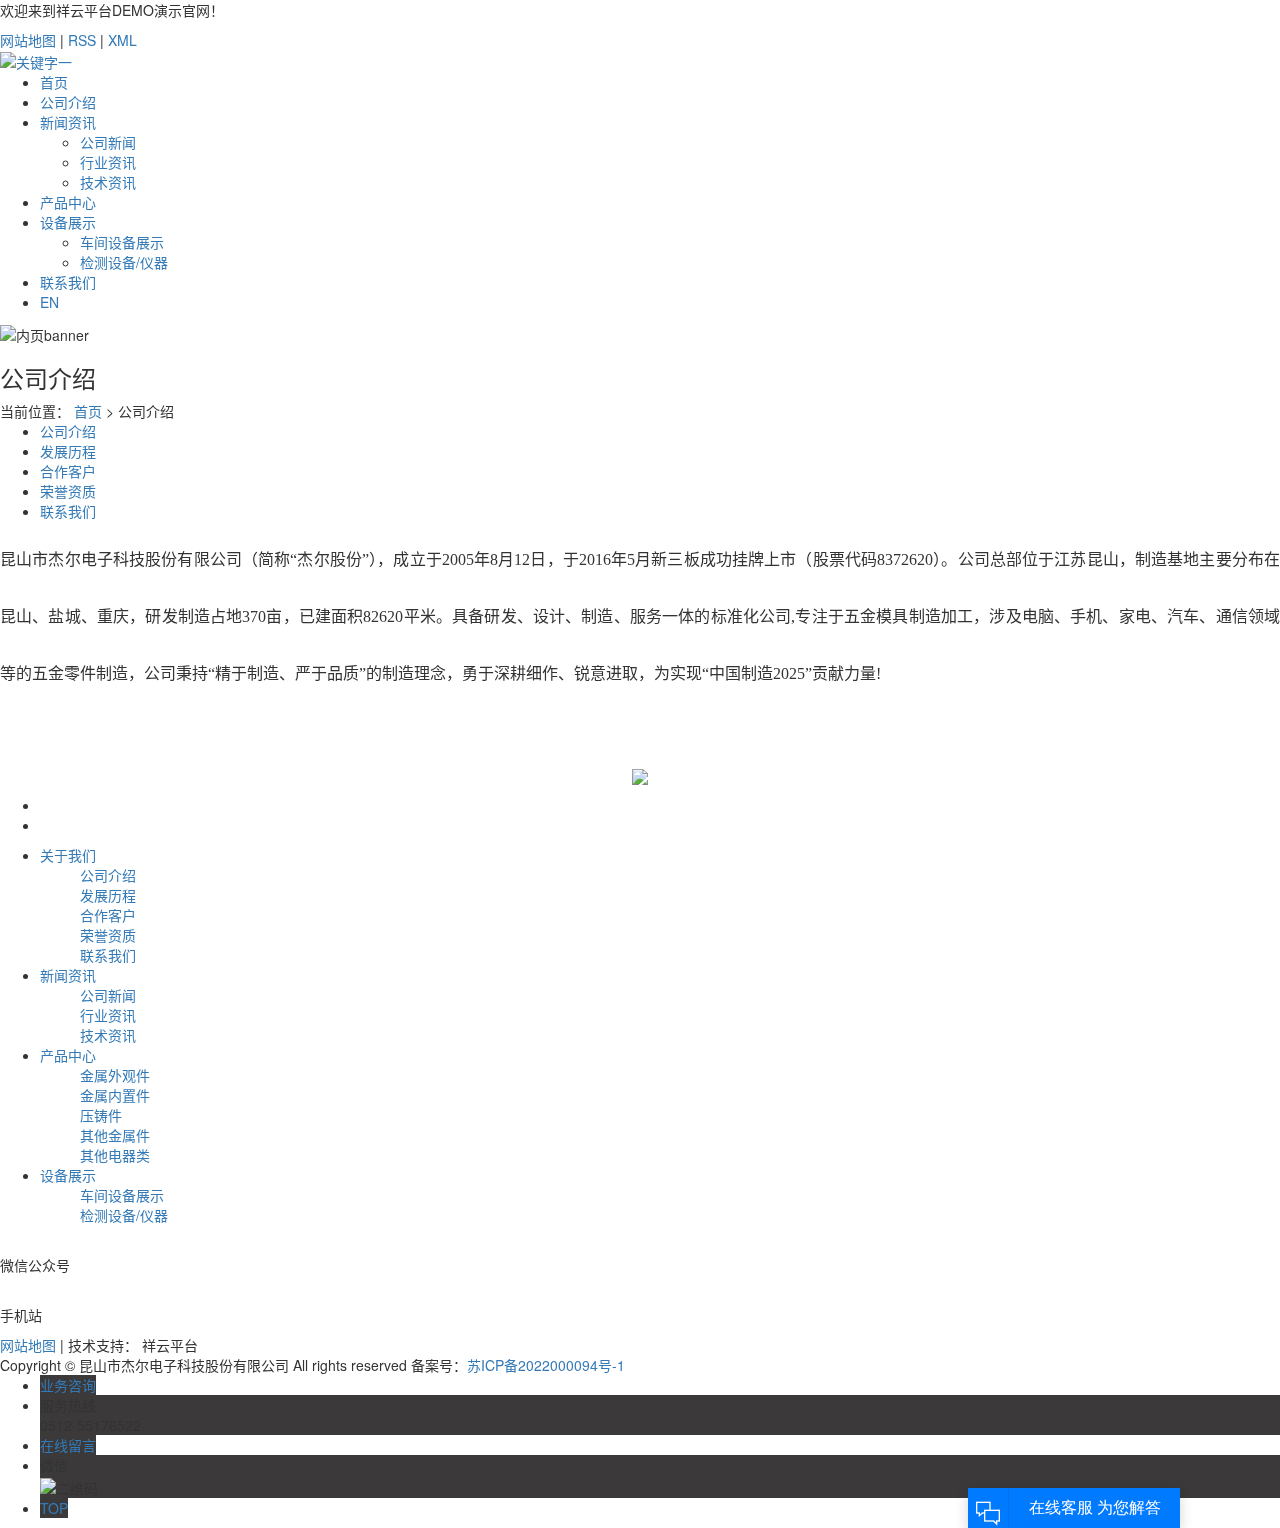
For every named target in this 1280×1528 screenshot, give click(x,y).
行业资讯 (108, 162)
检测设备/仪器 (124, 262)
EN (49, 302)
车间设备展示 (122, 242)
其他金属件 (115, 1135)
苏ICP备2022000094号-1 (546, 1365)
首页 (54, 82)
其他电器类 (115, 1155)
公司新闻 (108, 142)
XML (122, 40)
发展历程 (68, 451)
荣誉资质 (68, 491)
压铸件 (101, 1115)
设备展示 (68, 222)
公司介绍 (68, 102)
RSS (82, 40)
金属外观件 (115, 1075)
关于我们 (68, 855)
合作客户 (68, 471)
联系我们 (68, 282)
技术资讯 (108, 182)
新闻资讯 (68, 122)
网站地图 (28, 40)
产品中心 (68, 202)
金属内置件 (115, 1095)
